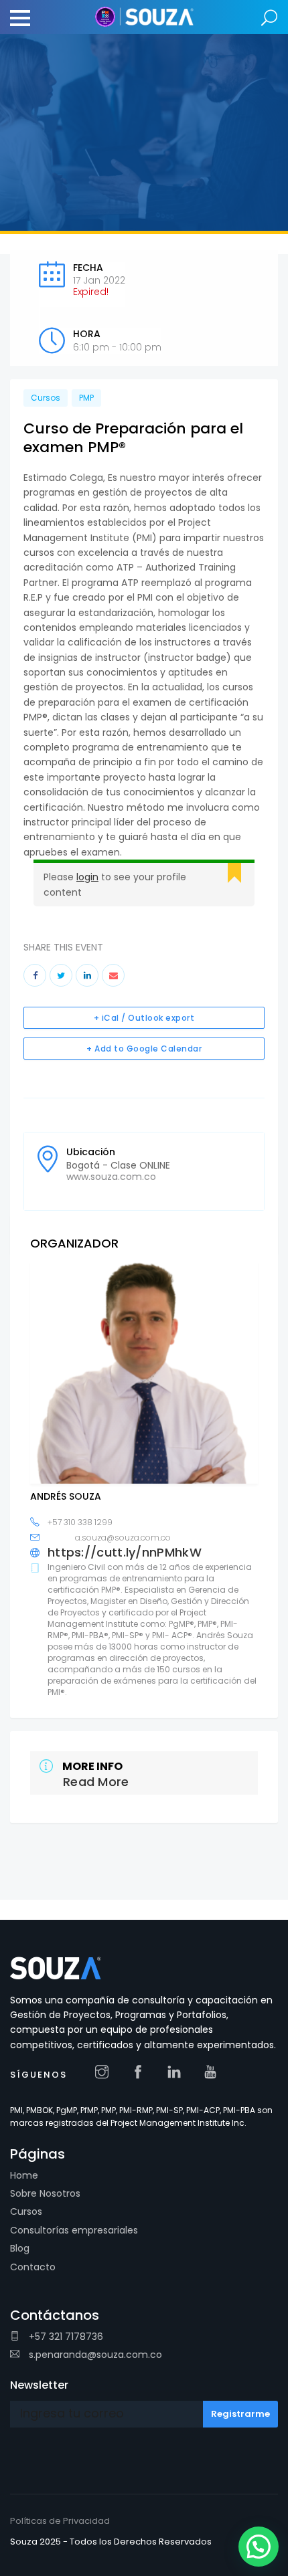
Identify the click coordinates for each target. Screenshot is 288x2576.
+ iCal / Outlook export (144, 1018)
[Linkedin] (87, 975)
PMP (86, 398)
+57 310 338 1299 (80, 1522)
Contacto (33, 2267)
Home (24, 2175)
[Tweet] (61, 975)
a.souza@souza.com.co (123, 1538)
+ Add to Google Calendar (144, 1049)
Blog (20, 2248)
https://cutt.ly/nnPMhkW (125, 1553)
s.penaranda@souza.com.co (94, 2355)
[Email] (113, 975)
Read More (96, 1782)
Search (270, 18)
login (87, 877)
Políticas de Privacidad (60, 2521)
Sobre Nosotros (45, 2193)
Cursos (46, 398)
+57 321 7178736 (65, 2337)
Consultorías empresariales (74, 2230)
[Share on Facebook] (35, 975)
